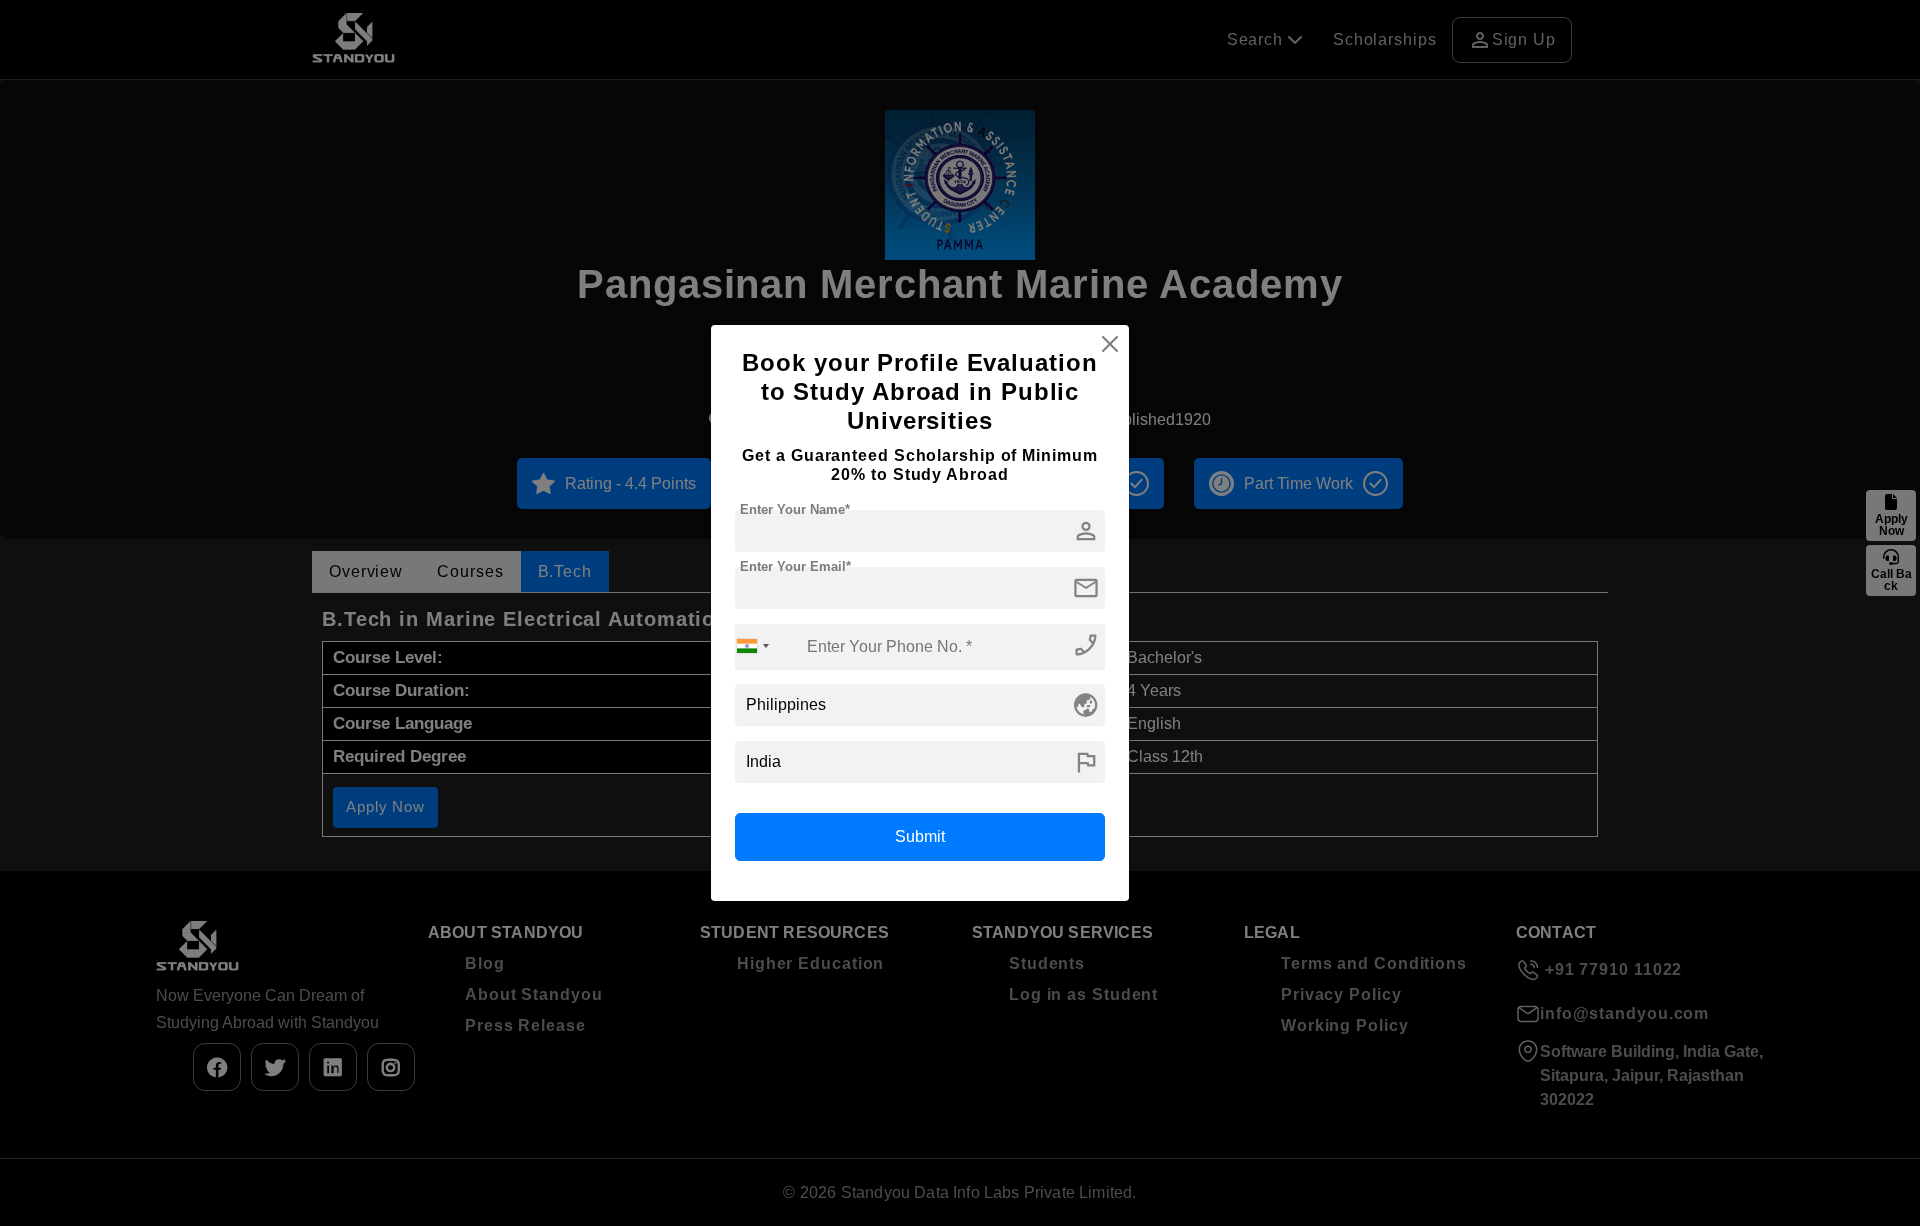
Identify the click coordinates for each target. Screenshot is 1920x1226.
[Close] (1110, 344)
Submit (920, 836)
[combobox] (753, 646)
